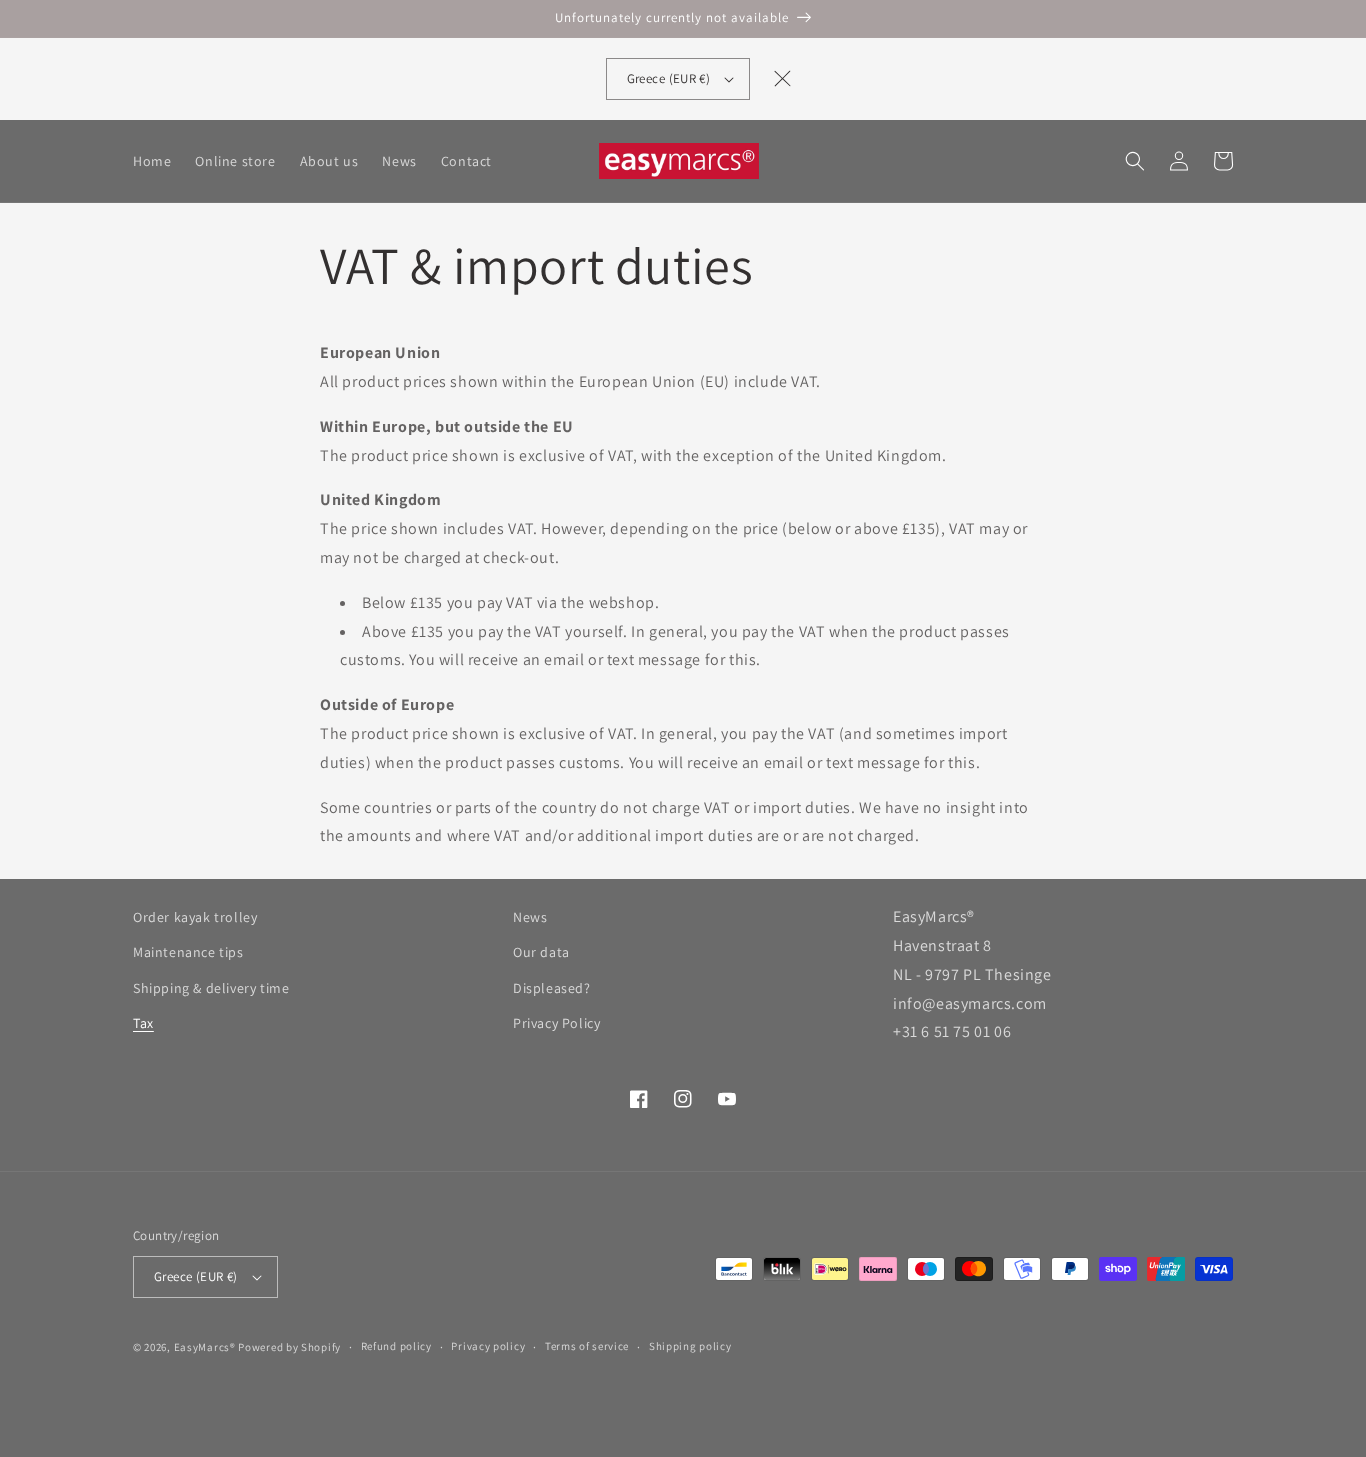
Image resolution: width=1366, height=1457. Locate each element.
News (530, 917)
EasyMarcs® (205, 1347)
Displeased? (552, 988)
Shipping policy (690, 1346)
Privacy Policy (556, 1023)
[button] (1135, 161)
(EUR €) (669, 78)
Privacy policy (488, 1346)
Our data (541, 952)
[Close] (782, 79)
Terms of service (587, 1346)
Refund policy (396, 1346)
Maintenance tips (188, 952)
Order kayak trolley (195, 917)
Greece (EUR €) (196, 1276)
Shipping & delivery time (211, 988)
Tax (143, 1023)
